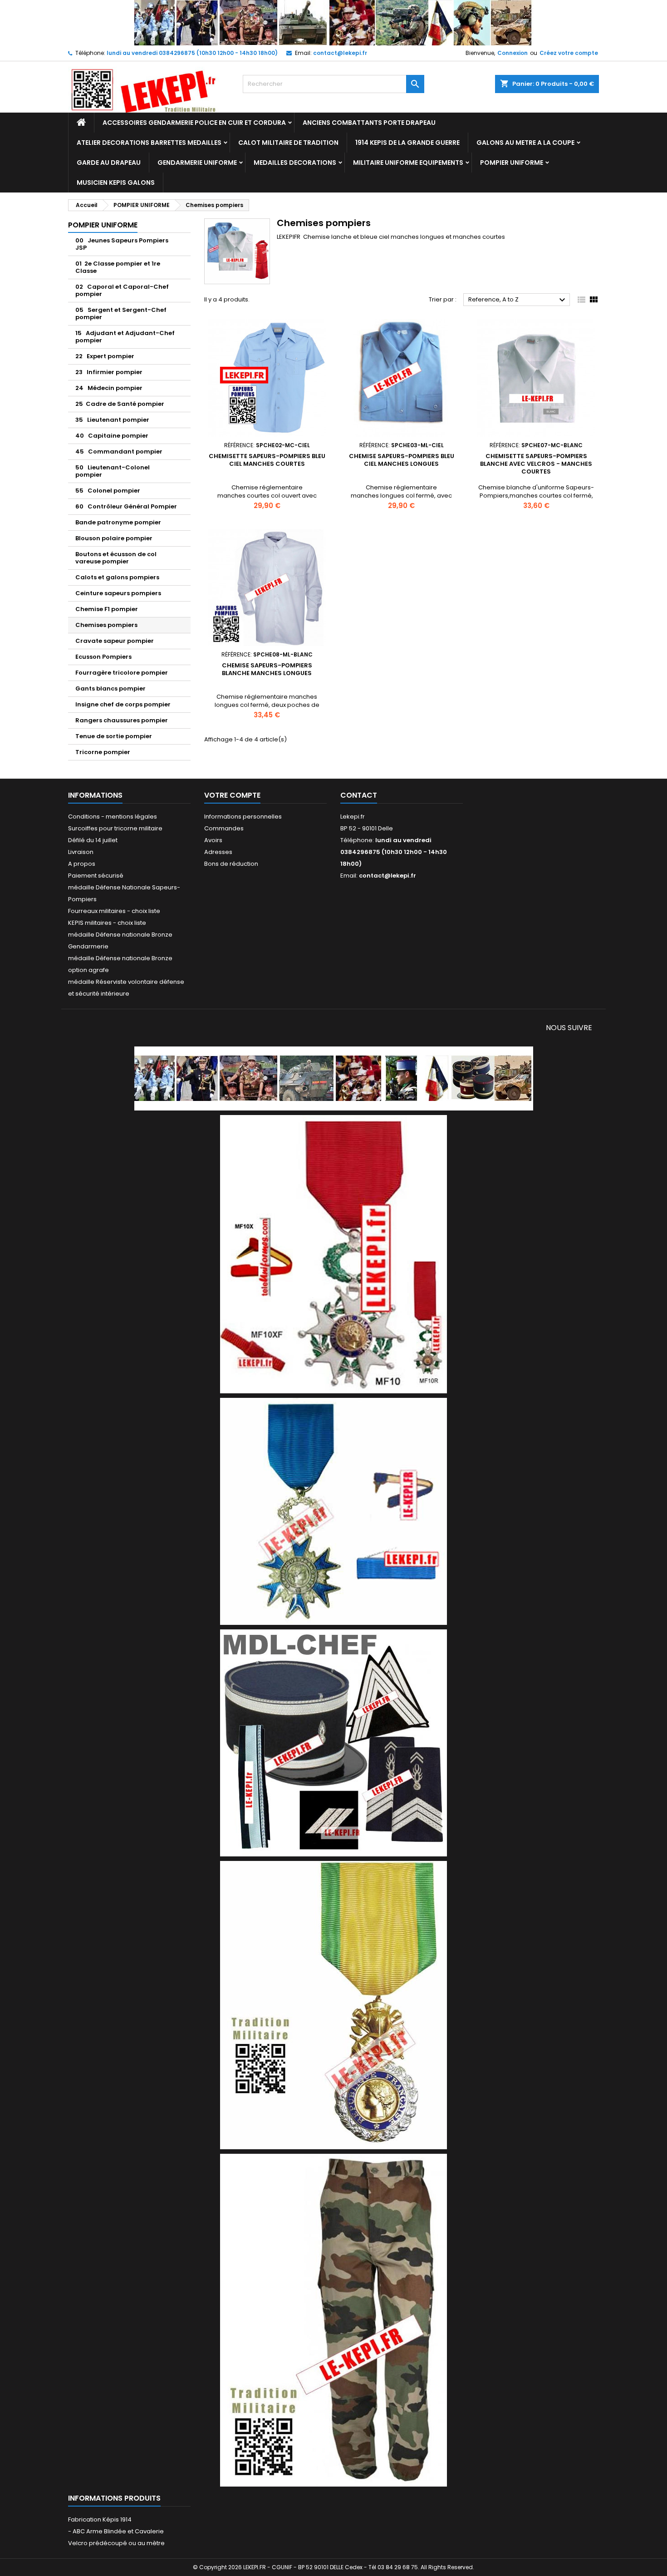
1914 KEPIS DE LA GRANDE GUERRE (407, 143)
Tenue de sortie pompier (114, 736)
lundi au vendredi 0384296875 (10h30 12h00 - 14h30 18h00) (192, 53)
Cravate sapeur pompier (115, 641)
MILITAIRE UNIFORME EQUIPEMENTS (408, 163)
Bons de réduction (231, 864)
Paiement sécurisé (96, 876)
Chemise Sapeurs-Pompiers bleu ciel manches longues (402, 460)
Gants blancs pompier (110, 688)
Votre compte (232, 795)
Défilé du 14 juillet (93, 840)
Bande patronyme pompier (118, 522)
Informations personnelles (243, 817)
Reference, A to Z (518, 300)
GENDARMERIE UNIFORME (197, 163)
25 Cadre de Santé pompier (120, 404)
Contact (359, 795)
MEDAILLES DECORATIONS (295, 163)
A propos (82, 864)
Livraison (81, 852)
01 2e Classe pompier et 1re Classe (118, 267)
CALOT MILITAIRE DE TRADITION (288, 143)
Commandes (224, 828)
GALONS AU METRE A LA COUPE (525, 143)
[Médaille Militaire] (333, 2005)
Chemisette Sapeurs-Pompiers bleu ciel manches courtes (267, 460)
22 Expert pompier (105, 356)
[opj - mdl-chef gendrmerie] (333, 1742)
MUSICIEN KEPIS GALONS (116, 183)
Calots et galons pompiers (117, 577)
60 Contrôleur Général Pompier (126, 506)
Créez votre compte (569, 53)
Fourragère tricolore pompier (122, 673)
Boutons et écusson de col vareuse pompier (116, 558)
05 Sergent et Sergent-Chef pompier (121, 313)
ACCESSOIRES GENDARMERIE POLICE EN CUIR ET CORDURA (194, 123)
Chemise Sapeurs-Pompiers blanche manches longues (267, 669)
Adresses (218, 852)
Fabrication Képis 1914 (100, 2519)
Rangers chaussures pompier (122, 720)
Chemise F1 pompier (107, 609)
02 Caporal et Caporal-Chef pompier (122, 290)
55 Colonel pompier (108, 491)
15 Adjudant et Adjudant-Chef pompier (125, 337)
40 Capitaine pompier (112, 436)
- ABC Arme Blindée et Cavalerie (116, 2531)
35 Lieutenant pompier (112, 420)
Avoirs (213, 840)
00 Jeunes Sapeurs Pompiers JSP (122, 244)
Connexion (513, 53)
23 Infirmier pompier (109, 372)
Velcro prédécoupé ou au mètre (116, 2543)
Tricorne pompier (103, 752)
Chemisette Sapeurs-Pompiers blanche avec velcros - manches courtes (536, 464)
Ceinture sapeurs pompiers (118, 593)
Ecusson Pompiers (103, 657)
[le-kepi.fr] (334, 22)
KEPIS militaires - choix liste (107, 923)
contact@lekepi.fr (340, 53)
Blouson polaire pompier (114, 538)
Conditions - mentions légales (113, 817)
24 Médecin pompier (109, 388)
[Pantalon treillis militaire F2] (333, 2320)
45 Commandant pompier (119, 452)
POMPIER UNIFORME (512, 163)
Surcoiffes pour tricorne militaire (115, 828)
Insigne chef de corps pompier (123, 704)
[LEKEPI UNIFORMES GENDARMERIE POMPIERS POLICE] (334, 1078)
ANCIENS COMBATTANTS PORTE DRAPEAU (369, 123)
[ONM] (333, 1511)
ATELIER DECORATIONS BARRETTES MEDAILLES (149, 143)
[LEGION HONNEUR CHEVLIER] (333, 1254)
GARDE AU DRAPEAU (109, 163)
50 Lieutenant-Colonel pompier (113, 471)
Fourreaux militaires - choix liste (114, 911)
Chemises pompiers (106, 625)
